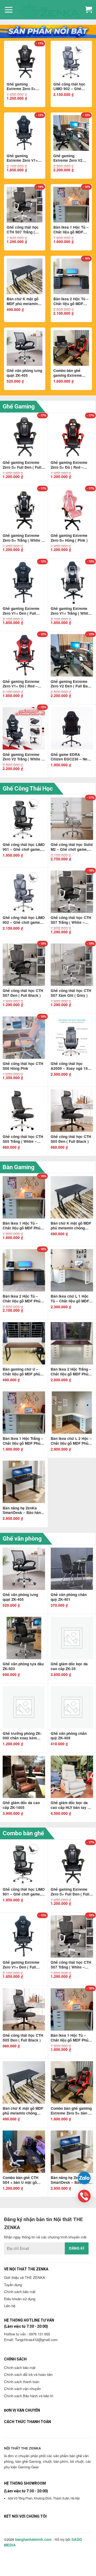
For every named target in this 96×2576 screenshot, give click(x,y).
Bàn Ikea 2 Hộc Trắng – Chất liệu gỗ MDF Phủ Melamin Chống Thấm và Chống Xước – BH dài (71, 1372)
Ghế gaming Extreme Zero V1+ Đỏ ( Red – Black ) (21, 684)
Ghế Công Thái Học (28, 789)
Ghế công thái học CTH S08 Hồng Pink (23, 1066)
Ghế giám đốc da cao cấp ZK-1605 (21, 1805)
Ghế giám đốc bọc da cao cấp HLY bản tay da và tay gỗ (71, 1805)
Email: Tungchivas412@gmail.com (31, 2340)
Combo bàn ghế (23, 1833)
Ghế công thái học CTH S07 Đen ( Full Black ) (23, 993)
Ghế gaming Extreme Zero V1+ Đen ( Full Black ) (22, 158)
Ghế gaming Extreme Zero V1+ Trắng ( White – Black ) (71, 611)
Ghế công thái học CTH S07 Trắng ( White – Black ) (23, 230)
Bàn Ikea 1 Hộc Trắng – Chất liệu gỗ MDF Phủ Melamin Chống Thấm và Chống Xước (23, 1441)
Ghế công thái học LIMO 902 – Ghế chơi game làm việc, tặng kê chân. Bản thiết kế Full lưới (71, 87)
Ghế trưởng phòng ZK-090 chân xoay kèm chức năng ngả (22, 1736)
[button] (9, 10)
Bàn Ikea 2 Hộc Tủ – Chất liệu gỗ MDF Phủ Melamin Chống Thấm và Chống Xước (71, 301)
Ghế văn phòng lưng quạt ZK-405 (24, 373)
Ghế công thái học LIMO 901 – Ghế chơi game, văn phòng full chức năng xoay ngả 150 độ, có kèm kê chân (24, 847)
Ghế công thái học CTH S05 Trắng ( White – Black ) (23, 1139)
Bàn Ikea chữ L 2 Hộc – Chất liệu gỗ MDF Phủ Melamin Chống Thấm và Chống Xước (71, 1441)
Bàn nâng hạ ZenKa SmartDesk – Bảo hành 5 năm (23, 1510)
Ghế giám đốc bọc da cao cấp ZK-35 (69, 1666)
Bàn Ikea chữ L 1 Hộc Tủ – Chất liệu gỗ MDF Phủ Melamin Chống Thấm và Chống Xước (70, 1299)
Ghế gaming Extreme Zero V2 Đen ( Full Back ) (68, 158)
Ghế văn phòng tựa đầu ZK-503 (23, 1666)
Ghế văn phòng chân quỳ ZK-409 (69, 1736)
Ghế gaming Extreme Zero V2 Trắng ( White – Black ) (23, 757)
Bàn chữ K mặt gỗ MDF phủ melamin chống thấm (23, 301)
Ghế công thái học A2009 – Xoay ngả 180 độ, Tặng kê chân (70, 1066)
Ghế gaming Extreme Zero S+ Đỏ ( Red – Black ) (69, 465)
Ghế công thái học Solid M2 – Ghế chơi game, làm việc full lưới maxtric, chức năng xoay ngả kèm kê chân (72, 847)
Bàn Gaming (19, 1167)
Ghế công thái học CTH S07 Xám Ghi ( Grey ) (71, 993)
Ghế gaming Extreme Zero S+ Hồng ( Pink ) (69, 538)
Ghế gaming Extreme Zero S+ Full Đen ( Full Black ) (24, 87)
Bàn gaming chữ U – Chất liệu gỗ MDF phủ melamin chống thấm (21, 1372)
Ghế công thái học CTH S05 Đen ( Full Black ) (71, 1139)
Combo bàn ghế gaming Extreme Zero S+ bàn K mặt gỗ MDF (69, 373)
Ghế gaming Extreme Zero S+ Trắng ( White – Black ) (23, 538)
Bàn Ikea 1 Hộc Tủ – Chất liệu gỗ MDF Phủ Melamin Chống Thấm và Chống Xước (71, 230)
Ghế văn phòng (22, 1539)
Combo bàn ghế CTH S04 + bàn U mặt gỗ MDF (21, 2180)
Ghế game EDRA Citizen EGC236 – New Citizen (71, 757)
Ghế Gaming (19, 406)
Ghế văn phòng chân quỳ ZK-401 (69, 1597)
